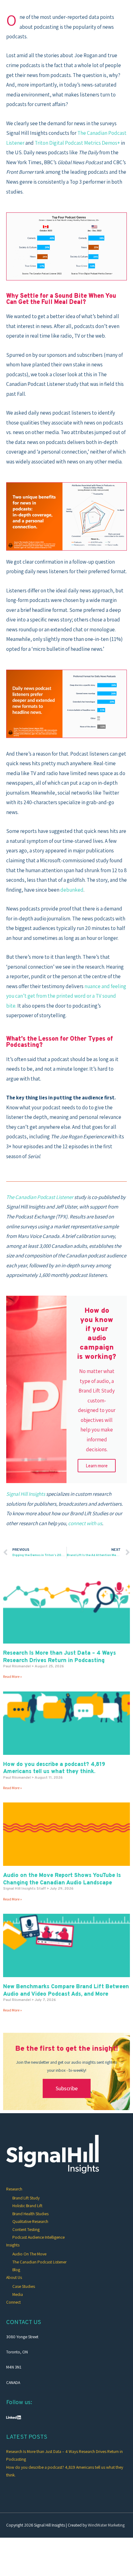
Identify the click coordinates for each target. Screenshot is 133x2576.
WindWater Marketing (106, 2525)
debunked (72, 890)
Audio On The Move (29, 2254)
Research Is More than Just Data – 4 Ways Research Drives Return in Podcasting (60, 1657)
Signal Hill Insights (26, 1494)
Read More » (13, 1676)
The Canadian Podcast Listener (39, 2262)
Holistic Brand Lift (27, 2206)
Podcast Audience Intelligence (39, 2237)
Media (18, 2294)
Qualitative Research (30, 2221)
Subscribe (67, 2088)
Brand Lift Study (26, 2198)
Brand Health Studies (30, 2214)
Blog (16, 2270)
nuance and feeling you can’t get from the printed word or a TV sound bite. (66, 996)
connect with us (85, 1523)
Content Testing (26, 2229)
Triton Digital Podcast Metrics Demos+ (77, 143)
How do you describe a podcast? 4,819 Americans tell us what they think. (54, 1768)
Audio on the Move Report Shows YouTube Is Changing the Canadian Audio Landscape (62, 1879)
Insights (13, 2245)
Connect (13, 2302)
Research (14, 2189)
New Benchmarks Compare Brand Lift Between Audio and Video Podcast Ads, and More (66, 1990)
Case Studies (24, 2286)
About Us (14, 2277)
